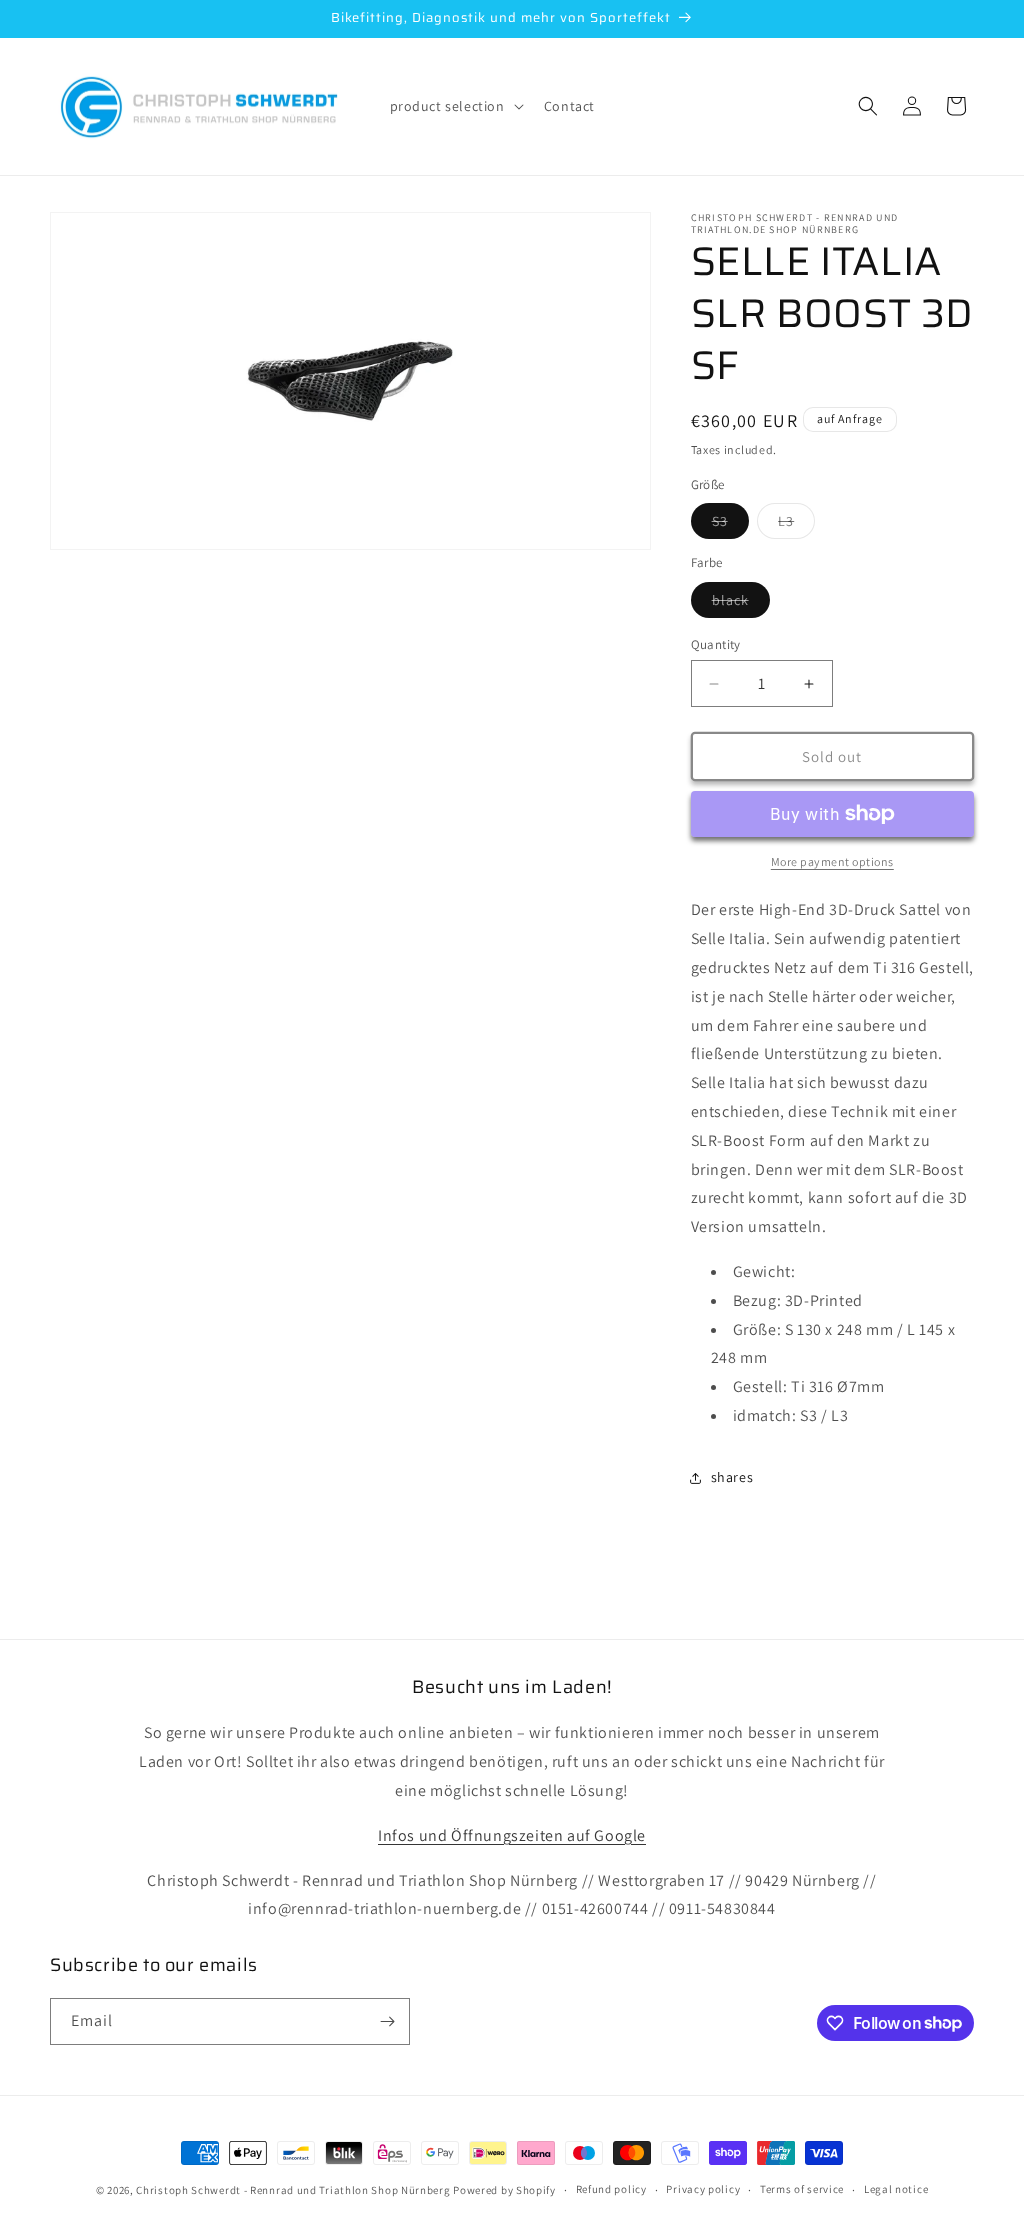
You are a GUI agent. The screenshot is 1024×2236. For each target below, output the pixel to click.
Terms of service (802, 2189)
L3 (796, 525)
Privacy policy (703, 2189)
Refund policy (611, 2189)
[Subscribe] (387, 2021)
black (741, 604)
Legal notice (896, 2189)
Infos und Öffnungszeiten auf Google (512, 1835)
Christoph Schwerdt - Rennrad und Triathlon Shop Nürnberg (293, 2190)
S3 (730, 525)
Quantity (716, 644)
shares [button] (732, 1477)
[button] (455, 106)
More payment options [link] (832, 861)
